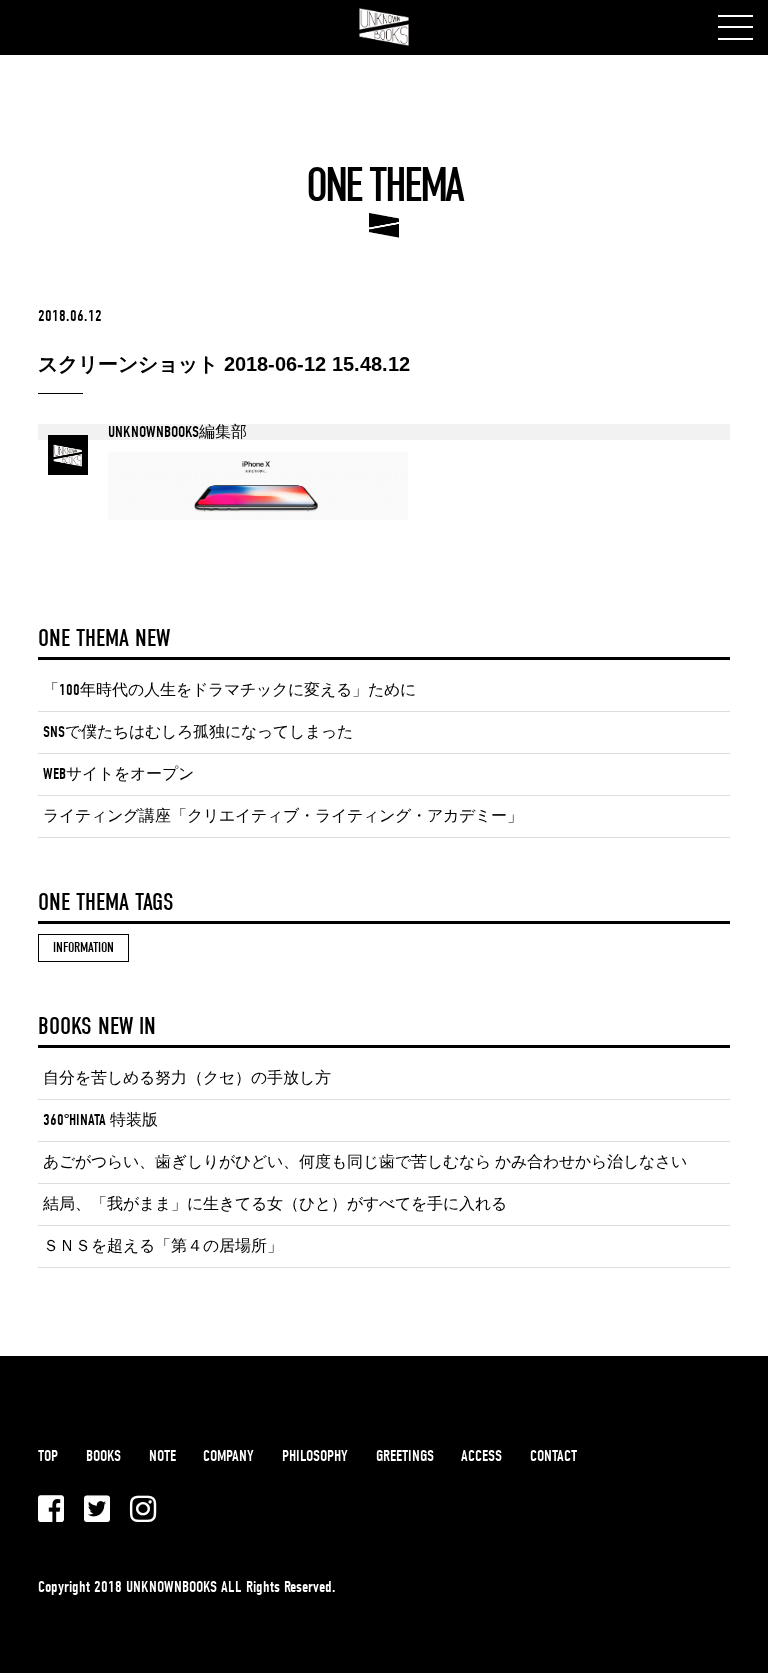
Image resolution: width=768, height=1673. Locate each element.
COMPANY (228, 1456)
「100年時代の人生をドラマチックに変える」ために (229, 690)
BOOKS (103, 1456)
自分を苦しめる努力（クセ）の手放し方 (187, 1078)
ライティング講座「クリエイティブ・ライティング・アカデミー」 (283, 816)
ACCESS (481, 1456)
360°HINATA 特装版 (100, 1120)
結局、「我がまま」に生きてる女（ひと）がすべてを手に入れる (275, 1204)
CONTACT (553, 1456)
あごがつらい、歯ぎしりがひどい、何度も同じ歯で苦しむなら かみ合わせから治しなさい (365, 1162)
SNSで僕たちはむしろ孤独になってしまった (198, 732)
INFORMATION (83, 947)
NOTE (162, 1456)
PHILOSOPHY (315, 1456)
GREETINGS (405, 1456)
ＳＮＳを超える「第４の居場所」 (163, 1246)
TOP (48, 1456)
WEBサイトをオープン (118, 774)
